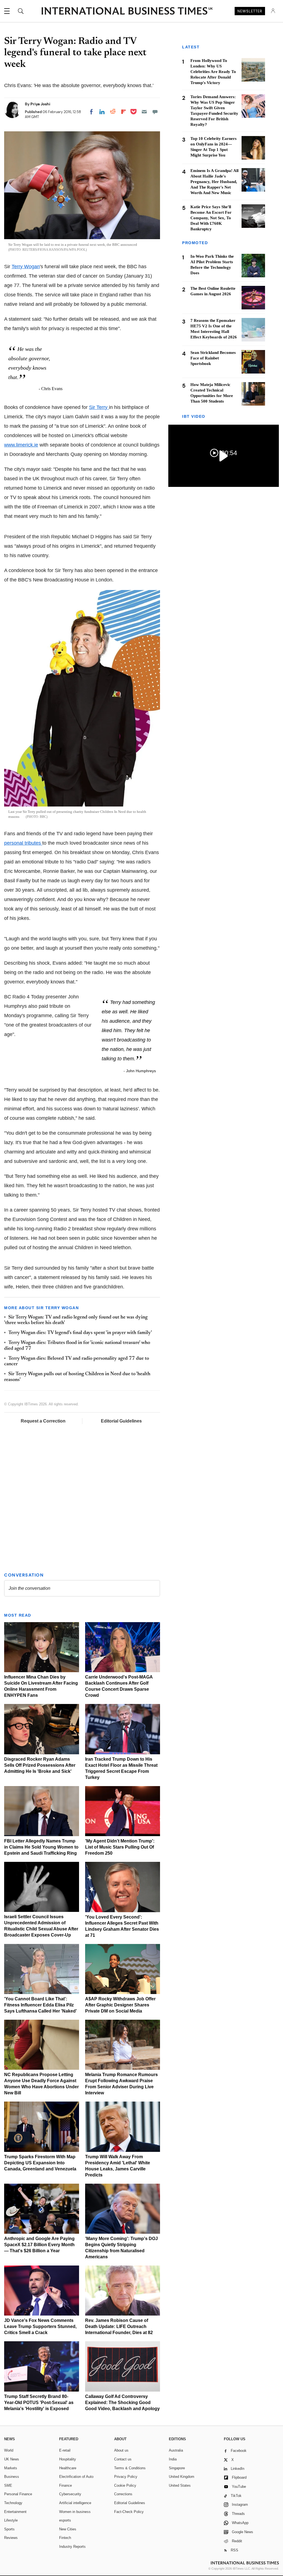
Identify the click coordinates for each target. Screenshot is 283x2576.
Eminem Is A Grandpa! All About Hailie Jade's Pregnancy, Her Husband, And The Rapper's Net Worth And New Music (214, 182)
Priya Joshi (40, 104)
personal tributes (23, 843)
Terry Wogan (26, 267)
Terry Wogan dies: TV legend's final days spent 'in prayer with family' (80, 1333)
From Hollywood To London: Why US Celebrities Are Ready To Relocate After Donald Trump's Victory (213, 72)
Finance (65, 2485)
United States (180, 2485)
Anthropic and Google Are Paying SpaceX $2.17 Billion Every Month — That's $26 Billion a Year (39, 2245)
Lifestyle (11, 2520)
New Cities (68, 2529)
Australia (176, 2450)
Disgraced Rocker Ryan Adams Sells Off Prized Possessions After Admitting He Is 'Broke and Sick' (40, 1765)
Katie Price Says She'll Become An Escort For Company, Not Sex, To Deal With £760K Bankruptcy (211, 218)
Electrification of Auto (76, 2477)
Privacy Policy (126, 2477)
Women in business (75, 2512)
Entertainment (15, 2512)
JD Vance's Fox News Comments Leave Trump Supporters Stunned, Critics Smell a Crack (40, 2326)
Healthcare (68, 2468)
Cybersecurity (70, 2494)
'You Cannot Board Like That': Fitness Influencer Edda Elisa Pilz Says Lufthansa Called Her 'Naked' (40, 2005)
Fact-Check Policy (129, 2512)
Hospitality (68, 2459)
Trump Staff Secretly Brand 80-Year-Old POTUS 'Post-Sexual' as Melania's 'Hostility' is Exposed (39, 2403)
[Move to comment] (155, 112)
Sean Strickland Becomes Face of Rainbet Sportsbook (213, 358)
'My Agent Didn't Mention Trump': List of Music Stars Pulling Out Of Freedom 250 (120, 1847)
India (173, 2459)
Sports (9, 2529)
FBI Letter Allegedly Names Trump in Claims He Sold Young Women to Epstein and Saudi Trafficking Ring (41, 1847)
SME (8, 2485)
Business (12, 2477)
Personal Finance (18, 2494)
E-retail (65, 2450)
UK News (12, 2459)
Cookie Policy (125, 2485)
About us (121, 2450)
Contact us (123, 2459)
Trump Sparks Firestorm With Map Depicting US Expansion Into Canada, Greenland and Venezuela (40, 2163)
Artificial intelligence (75, 2503)
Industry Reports (72, 2547)
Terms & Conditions (130, 2468)
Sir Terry (99, 407)
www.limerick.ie (21, 445)
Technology (13, 2503)
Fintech (65, 2538)
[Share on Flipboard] (124, 112)
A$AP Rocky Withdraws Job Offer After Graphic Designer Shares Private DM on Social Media (120, 2005)
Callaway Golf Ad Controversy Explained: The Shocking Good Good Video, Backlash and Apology (122, 2403)
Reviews (11, 2538)
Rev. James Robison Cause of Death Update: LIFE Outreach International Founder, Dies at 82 (119, 2326)
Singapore (177, 2468)
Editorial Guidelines (121, 1421)
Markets (11, 2468)
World (9, 2450)
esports (65, 2520)
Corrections (123, 2494)
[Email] (144, 112)
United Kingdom (182, 2477)
